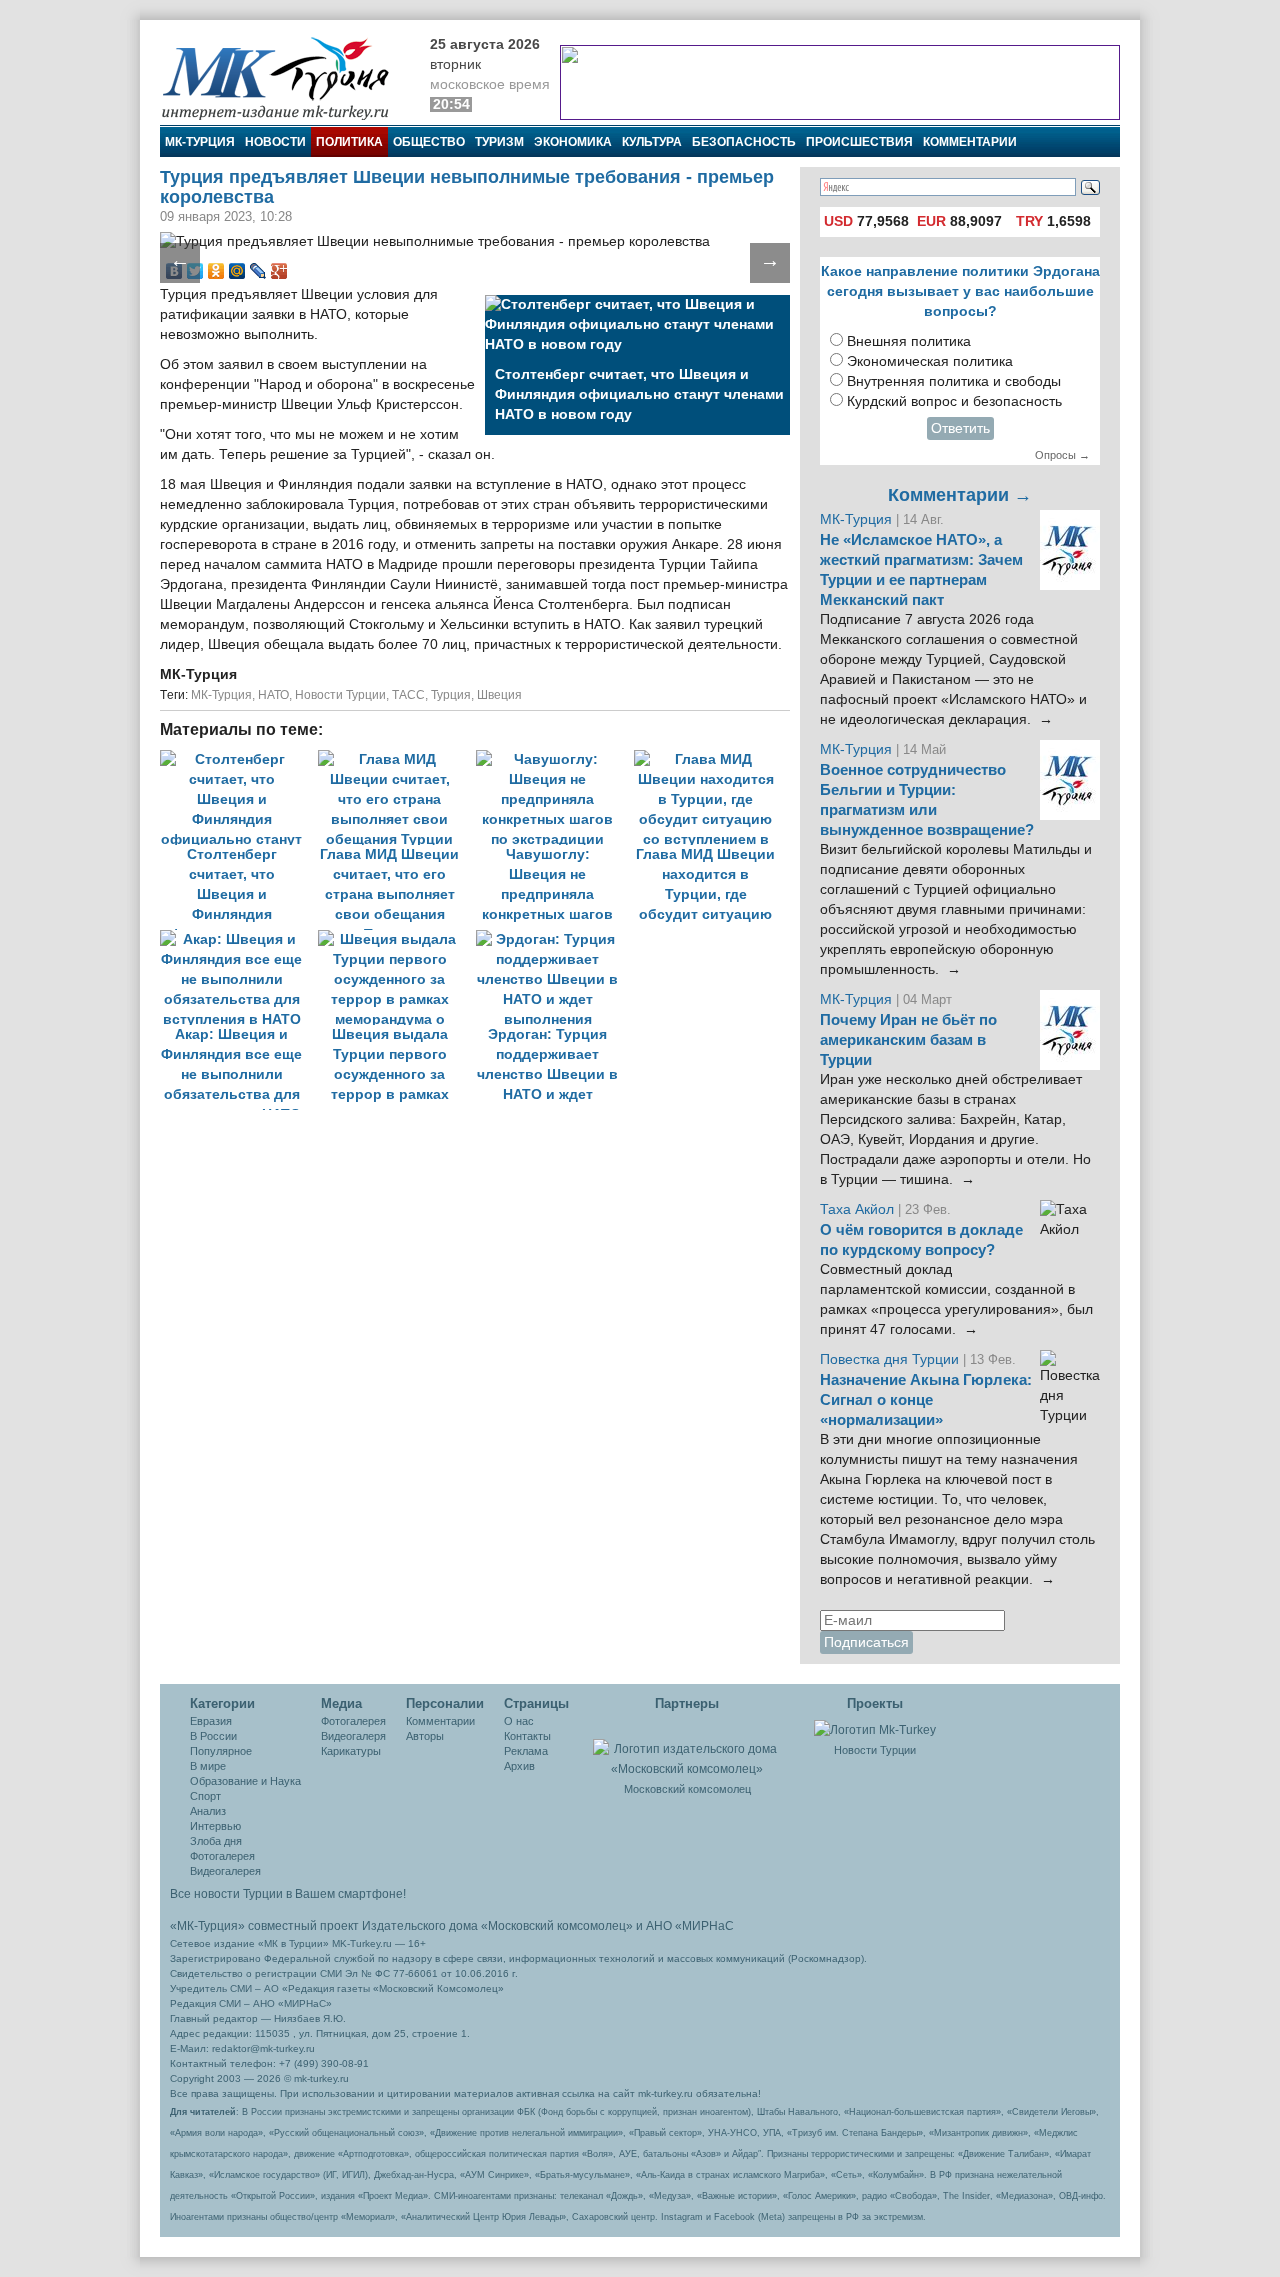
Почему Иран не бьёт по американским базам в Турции (908, 1040)
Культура (652, 142)
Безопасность (744, 142)
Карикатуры (351, 1751)
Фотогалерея (222, 1856)
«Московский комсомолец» (557, 1926)
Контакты (527, 1736)
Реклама (526, 1751)
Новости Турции (340, 695)
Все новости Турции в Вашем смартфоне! (288, 1894)
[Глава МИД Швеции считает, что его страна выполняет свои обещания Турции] (397, 759)
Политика (349, 142)
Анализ (208, 1811)
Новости (275, 142)
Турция (451, 695)
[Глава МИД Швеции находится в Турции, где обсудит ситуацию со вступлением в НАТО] (711, 759)
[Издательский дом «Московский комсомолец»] (687, 1748)
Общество (429, 142)
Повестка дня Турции (891, 1359)
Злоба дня (216, 1841)
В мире (208, 1766)
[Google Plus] (279, 271)
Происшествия (859, 142)
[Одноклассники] (216, 271)
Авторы (425, 1736)
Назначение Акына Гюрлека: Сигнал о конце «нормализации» (926, 1400)
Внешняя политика (909, 341)
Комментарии (970, 142)
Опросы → (1062, 455)
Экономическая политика (930, 361)
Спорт (205, 1796)
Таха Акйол (857, 1209)
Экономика (573, 142)
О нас (519, 1721)
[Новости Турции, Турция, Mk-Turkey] (875, 1729)
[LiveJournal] (258, 271)
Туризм (499, 142)
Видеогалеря (353, 1736)
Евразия (211, 1721)
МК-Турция (200, 142)
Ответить (960, 428)
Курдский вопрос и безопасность (954, 401)
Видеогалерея (225, 1871)
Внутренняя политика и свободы (954, 381)
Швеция (499, 695)
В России (213, 1736)
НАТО (273, 695)
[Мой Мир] (237, 271)
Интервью (215, 1826)
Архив (519, 1766)
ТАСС (408, 695)
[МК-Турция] (285, 77)
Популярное (221, 1751)
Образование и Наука (245, 1781)
